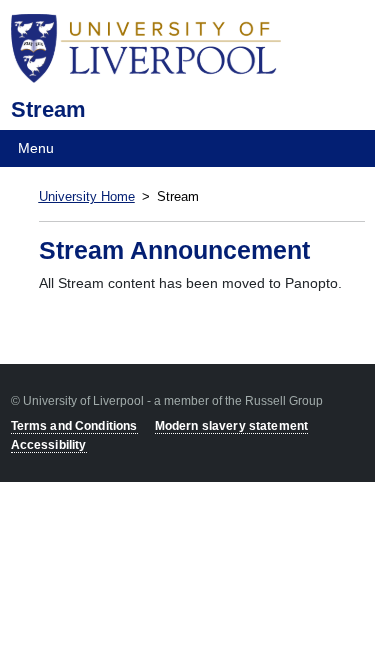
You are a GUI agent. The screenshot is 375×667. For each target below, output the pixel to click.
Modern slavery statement (232, 426)
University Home (87, 197)
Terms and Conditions (74, 426)
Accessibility (49, 445)
